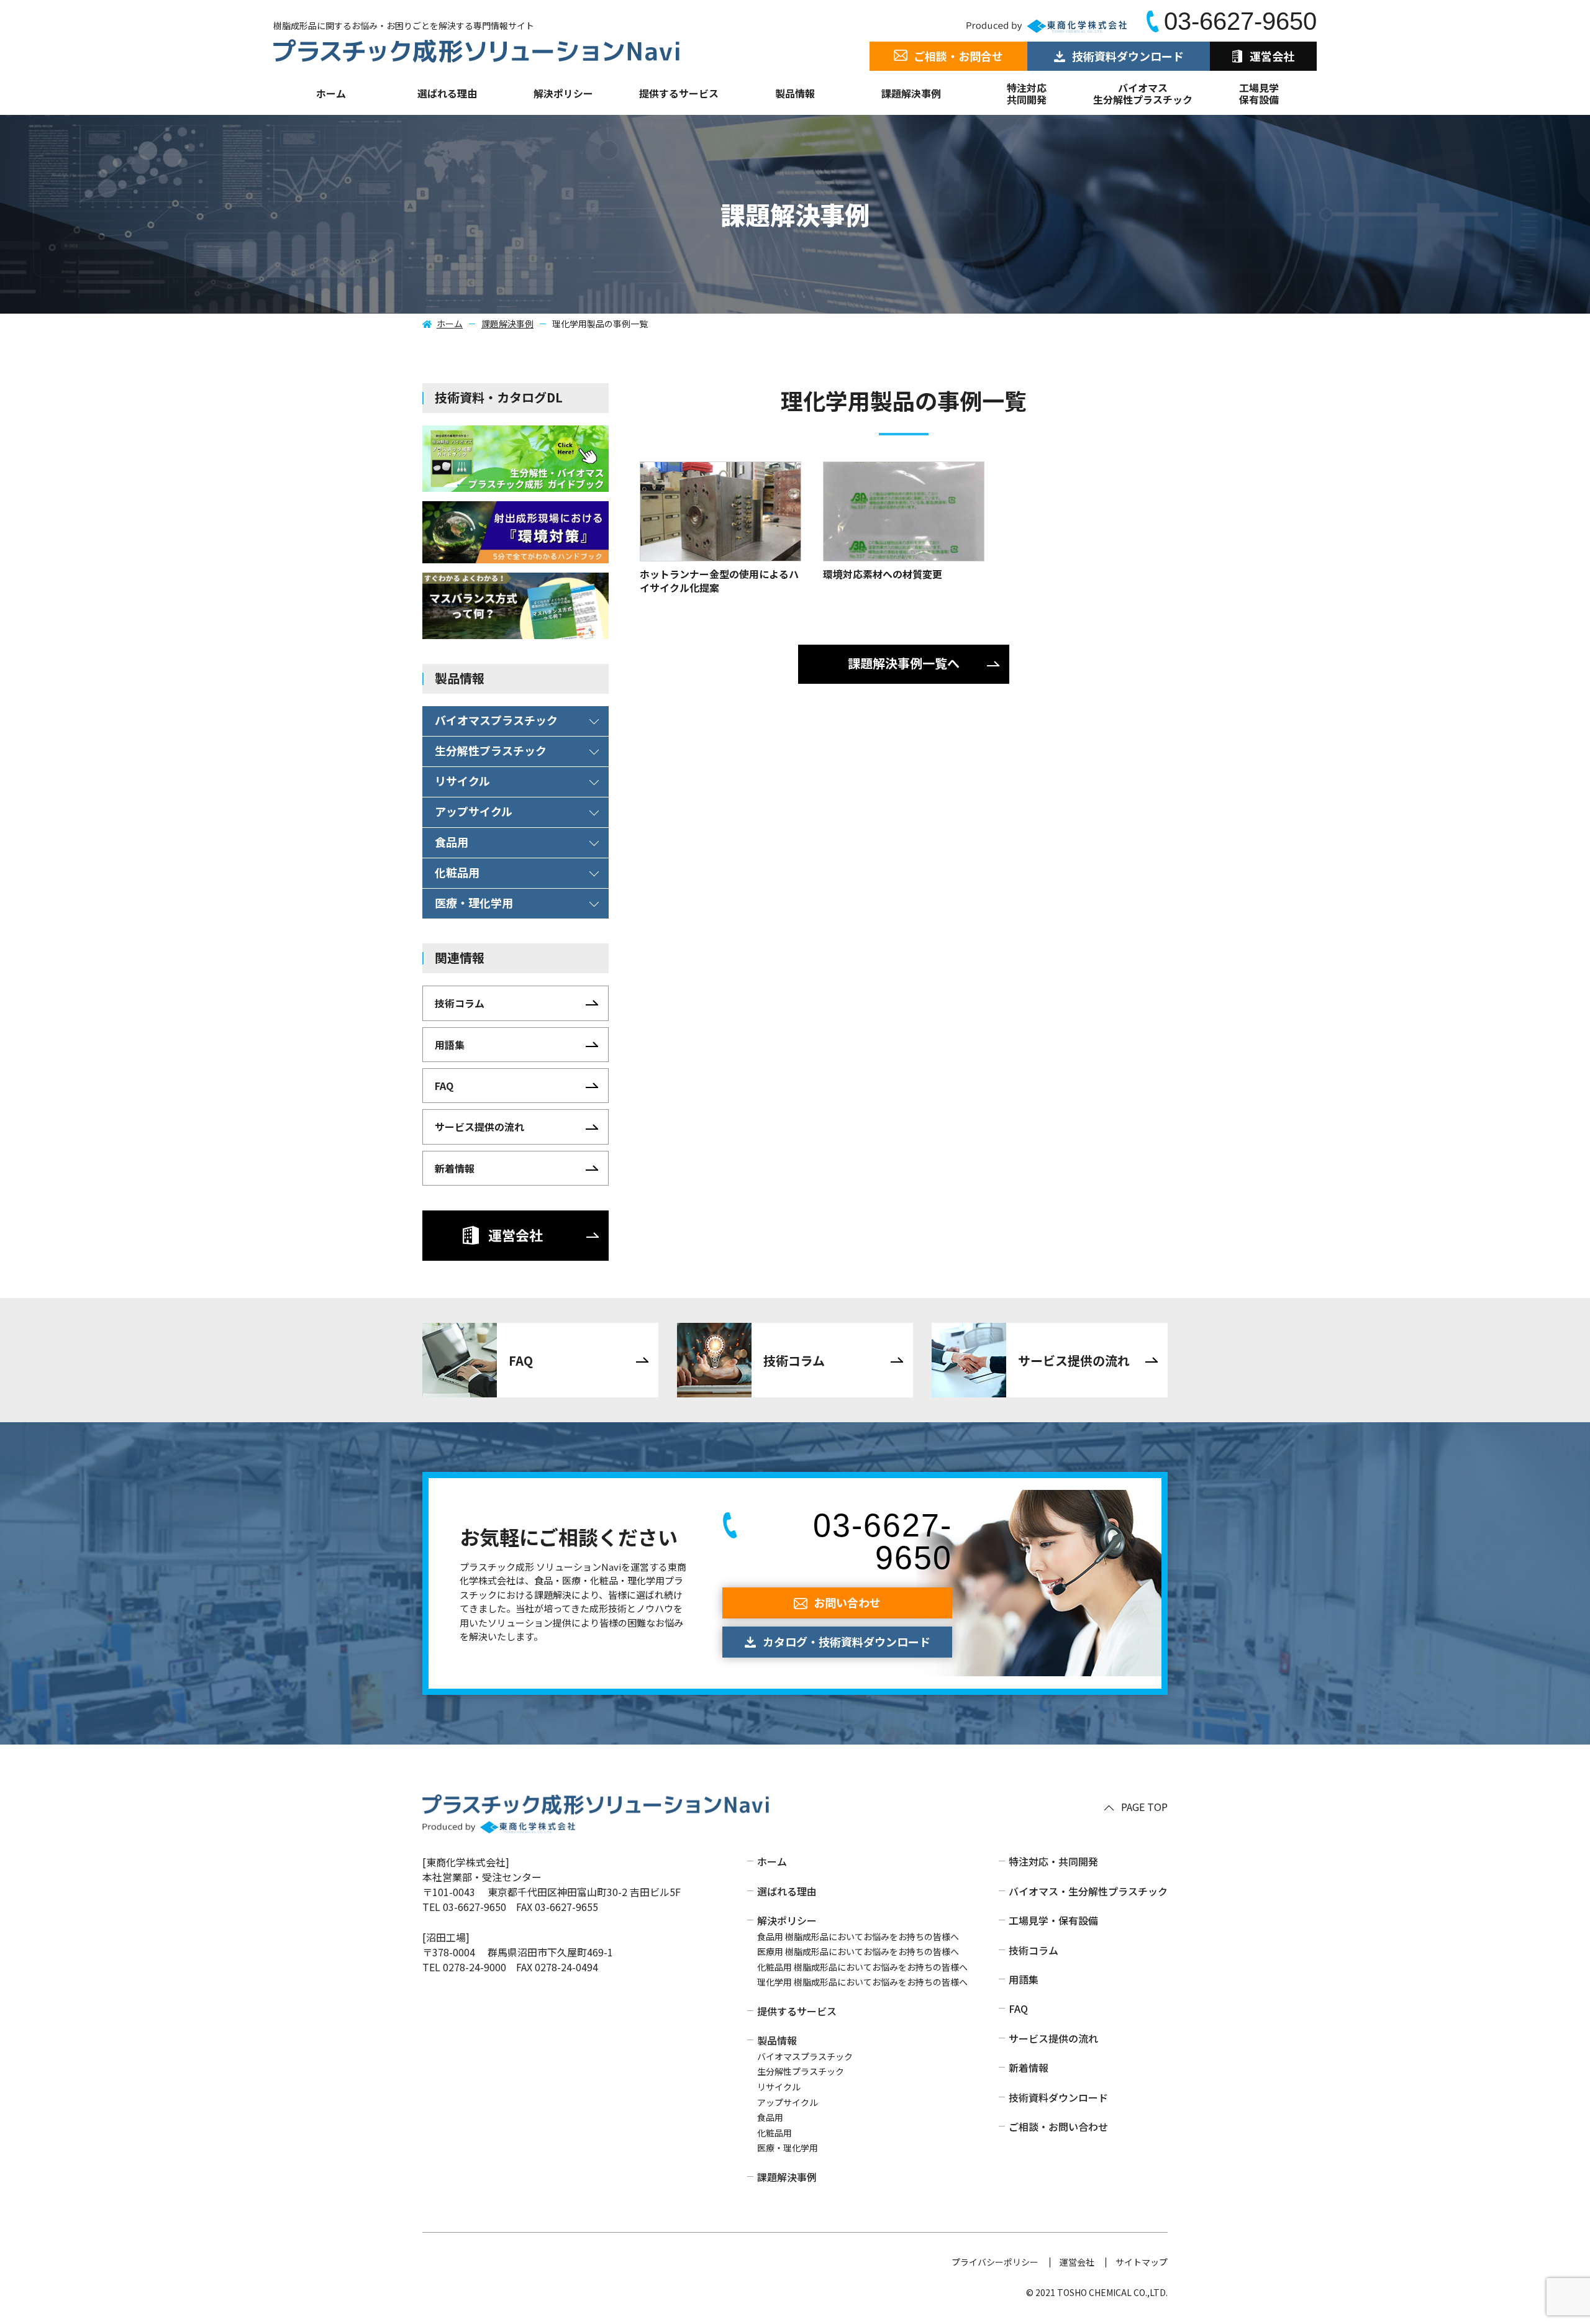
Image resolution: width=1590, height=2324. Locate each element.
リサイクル (779, 2087)
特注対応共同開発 (1027, 93)
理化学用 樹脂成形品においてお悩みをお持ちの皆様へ (862, 1982)
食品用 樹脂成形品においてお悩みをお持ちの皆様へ (858, 1936)
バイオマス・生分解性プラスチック (1088, 1891)
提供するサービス (797, 2011)
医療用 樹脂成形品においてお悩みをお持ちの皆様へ (858, 1951)
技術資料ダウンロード (1058, 2097)
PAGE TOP (1144, 1807)
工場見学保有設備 (1259, 93)
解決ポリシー (787, 1920)
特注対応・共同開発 (1053, 1861)
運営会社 (1077, 2262)
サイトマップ (1142, 2262)
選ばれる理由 (447, 93)
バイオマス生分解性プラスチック (1143, 93)
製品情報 (795, 93)
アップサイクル (788, 2102)
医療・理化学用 (788, 2148)
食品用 (770, 2117)
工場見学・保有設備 (1053, 1920)
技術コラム (1033, 1950)
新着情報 (1029, 2068)
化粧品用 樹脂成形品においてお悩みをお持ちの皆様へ (862, 1967)
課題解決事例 (911, 93)
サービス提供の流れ (1053, 2038)
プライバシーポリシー (995, 2262)
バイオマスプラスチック (805, 2056)
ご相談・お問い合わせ (1058, 2127)
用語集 (1024, 1979)
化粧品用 (775, 2133)
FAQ (1018, 2009)
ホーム (331, 93)
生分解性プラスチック (801, 2071)
